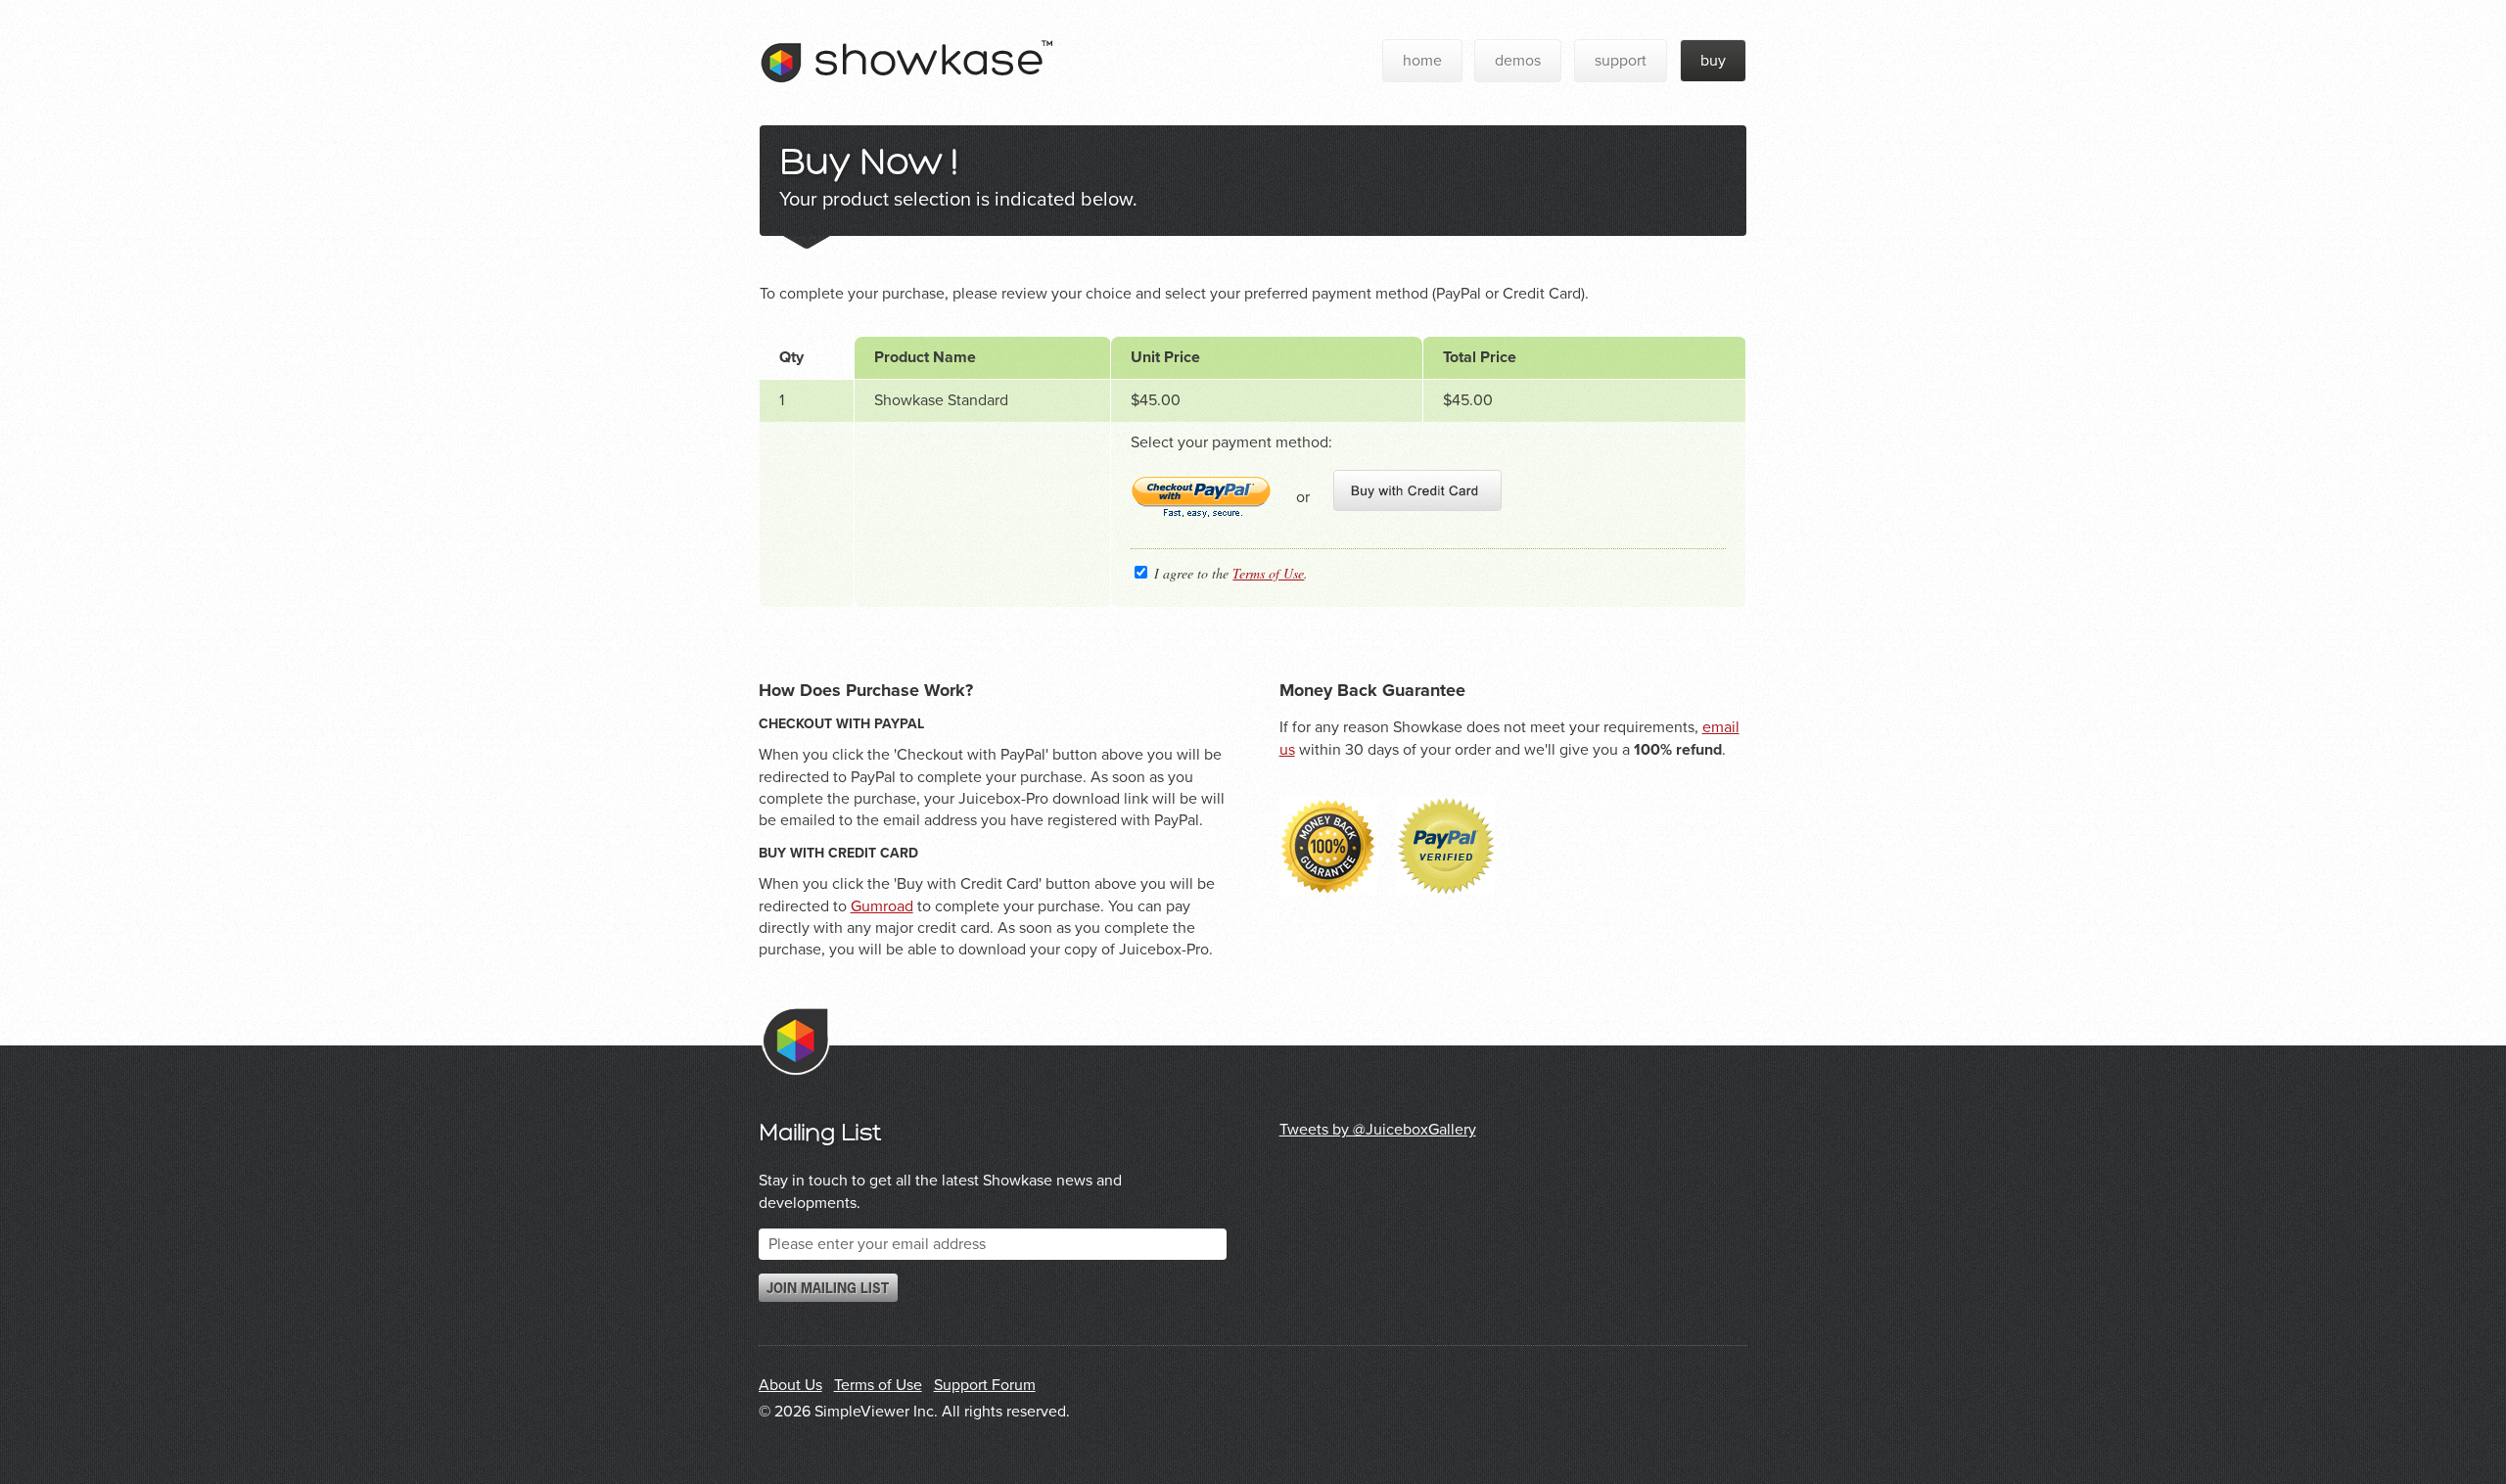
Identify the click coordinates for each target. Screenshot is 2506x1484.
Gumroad (882, 906)
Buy (1713, 61)
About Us (790, 1385)
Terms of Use (1268, 573)
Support (1621, 61)
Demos (1518, 61)
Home (1422, 61)
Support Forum (985, 1385)
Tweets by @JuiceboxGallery (1378, 1130)
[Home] (906, 100)
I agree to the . (1229, 573)
